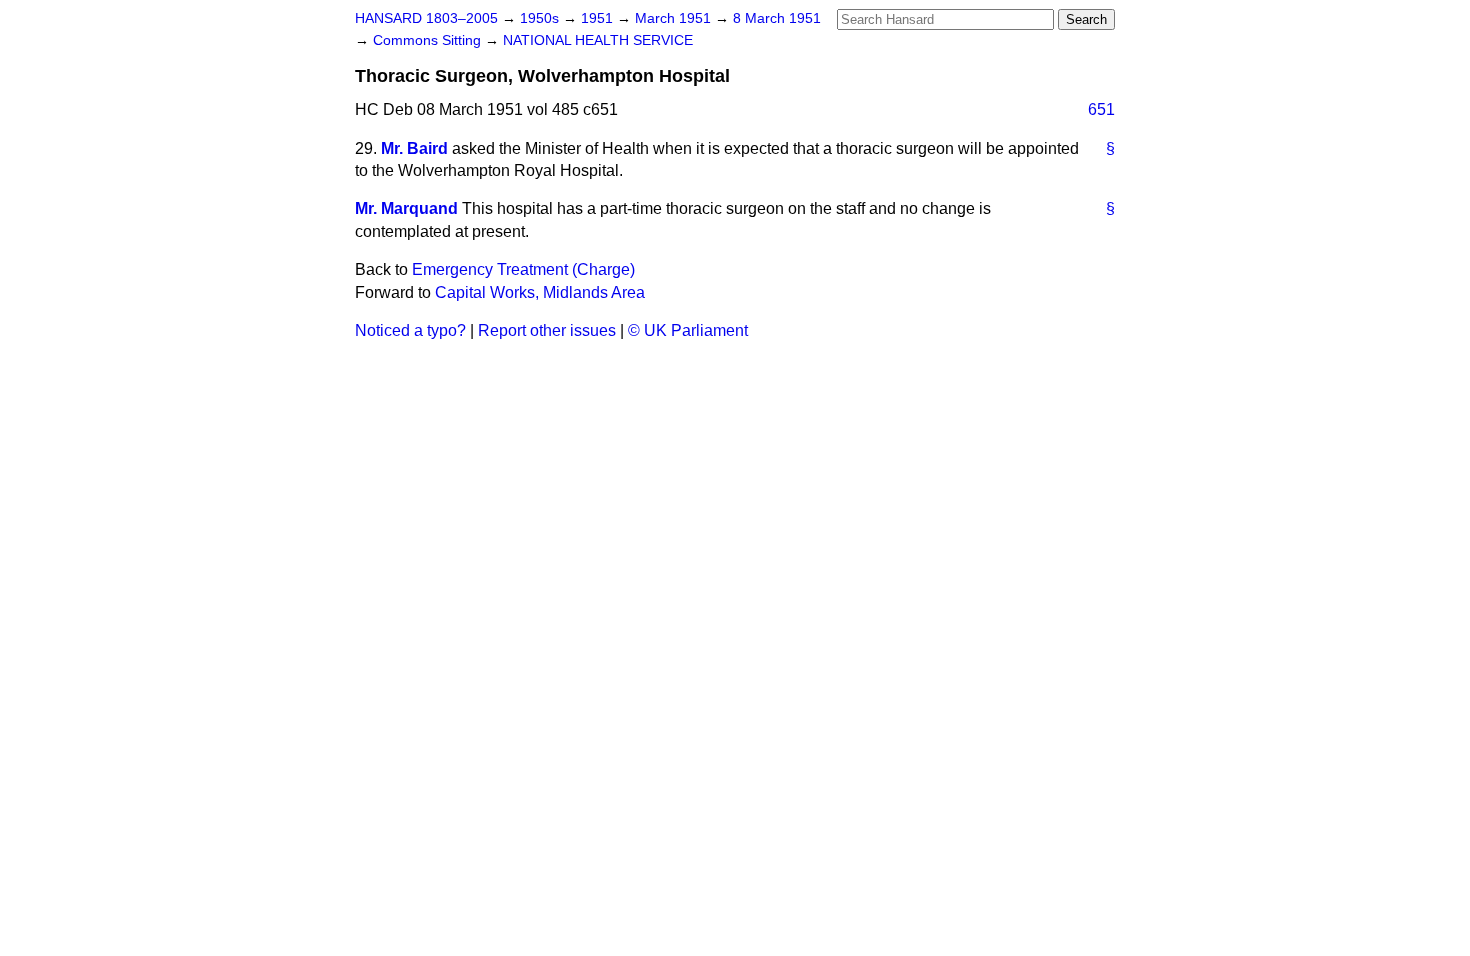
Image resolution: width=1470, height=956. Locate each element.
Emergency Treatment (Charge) (523, 269)
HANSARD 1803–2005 (426, 18)
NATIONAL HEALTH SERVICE (598, 40)
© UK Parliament (688, 330)
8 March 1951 (777, 18)
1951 (599, 18)
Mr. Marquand (406, 208)
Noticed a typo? (410, 330)
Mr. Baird (414, 148)
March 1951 (675, 18)
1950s (541, 18)
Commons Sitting (429, 40)
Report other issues (547, 330)
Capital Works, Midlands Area (540, 292)
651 (1101, 109)
